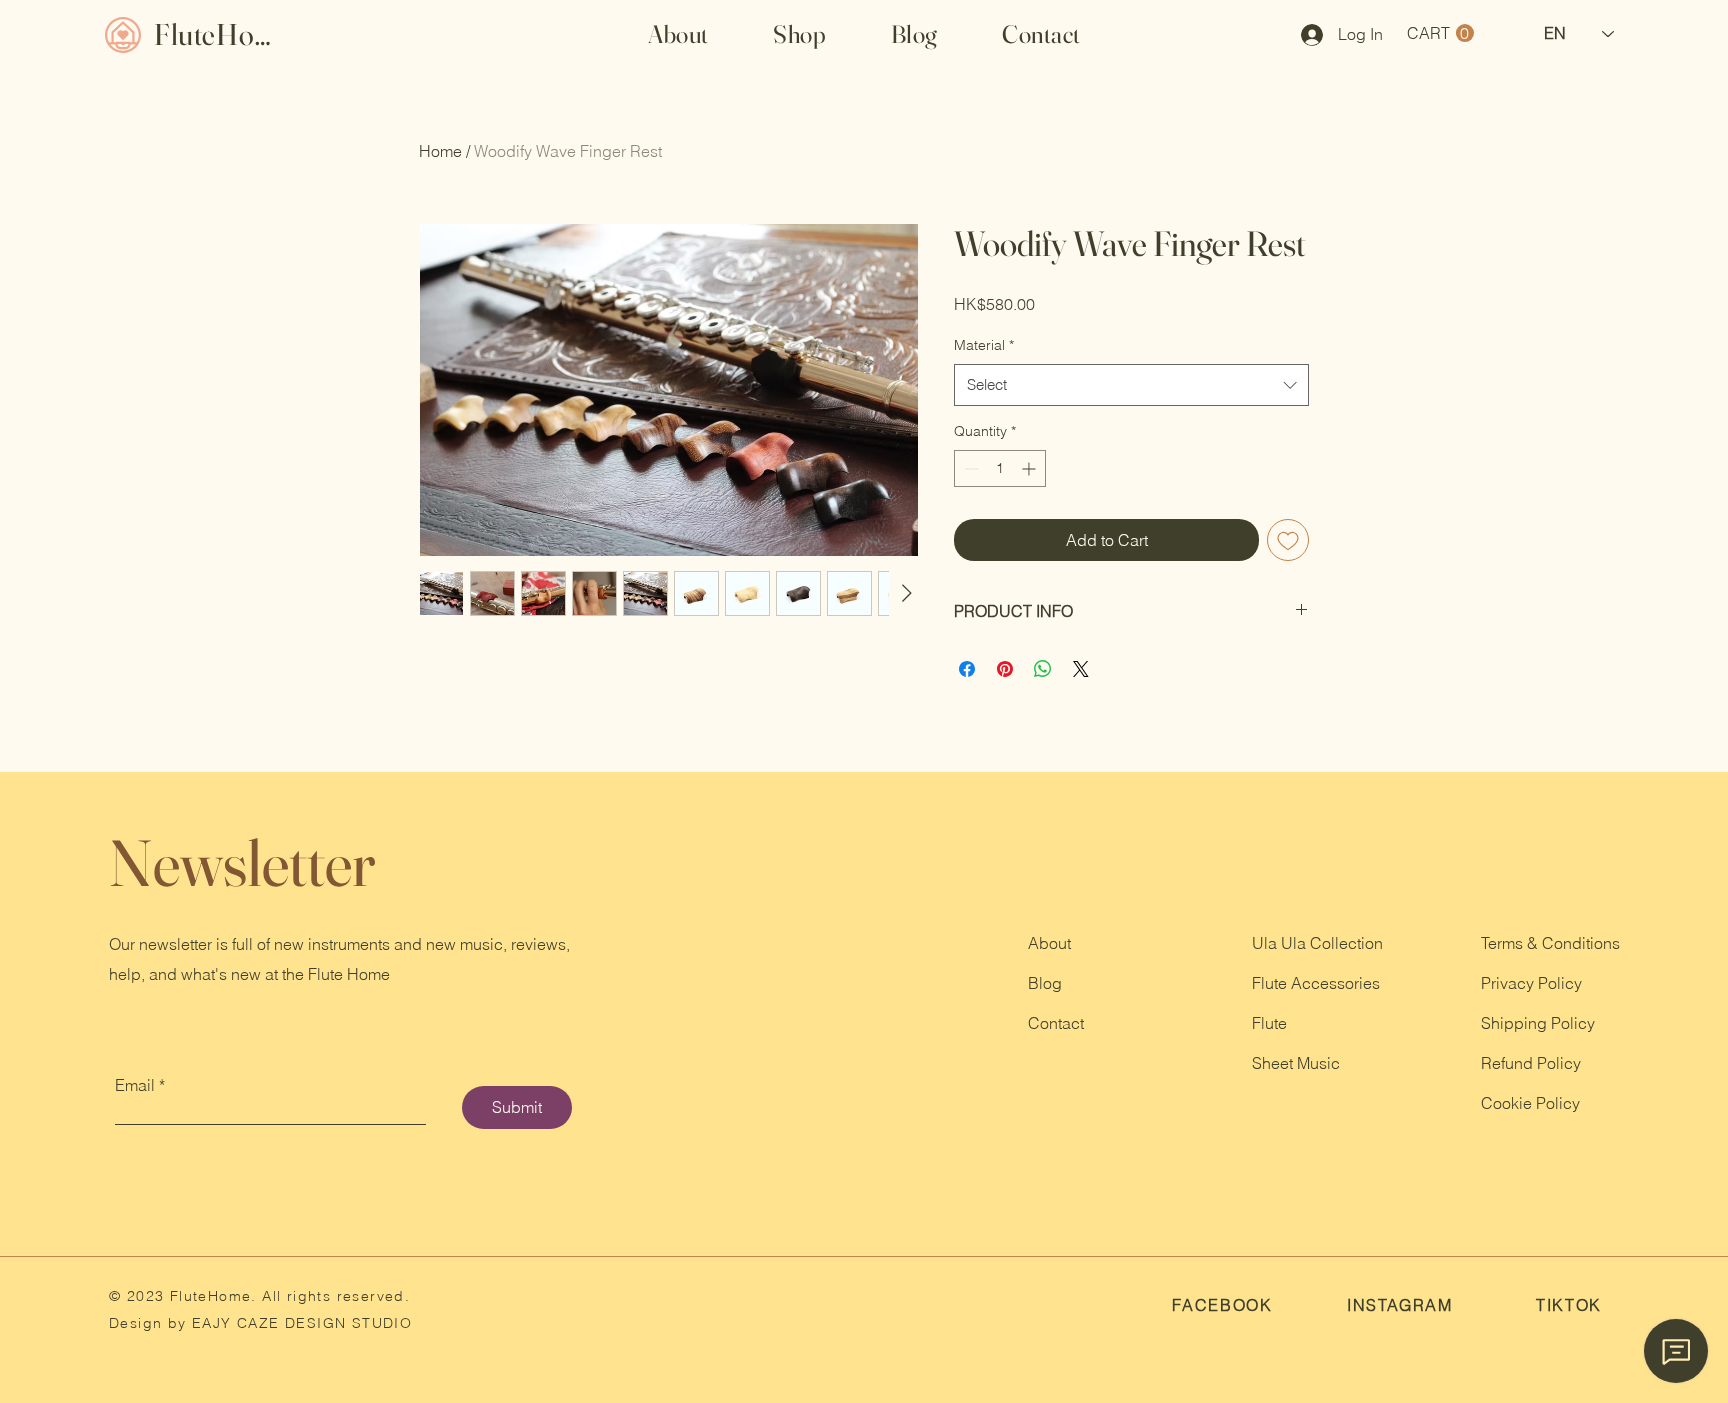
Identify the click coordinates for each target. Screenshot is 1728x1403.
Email (135, 1085)
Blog (1045, 983)
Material (984, 345)
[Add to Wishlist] (1288, 540)
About (1049, 943)
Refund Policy (1531, 1063)
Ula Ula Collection (1317, 943)
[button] (800, 34)
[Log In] (1305, 35)
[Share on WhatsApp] (1043, 669)
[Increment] (1030, 468)
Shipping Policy (1538, 1023)
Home (440, 151)
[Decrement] (969, 468)
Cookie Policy (1530, 1103)
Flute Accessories (1316, 983)
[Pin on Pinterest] (1005, 669)
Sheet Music (1296, 1063)
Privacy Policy (1531, 983)
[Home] (122, 34)
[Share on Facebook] (967, 669)
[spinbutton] (1000, 468)
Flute (1269, 1023)
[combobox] (1131, 385)
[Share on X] (1081, 669)
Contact (1056, 1023)
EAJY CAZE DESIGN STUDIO (300, 1323)
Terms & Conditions (1550, 943)
